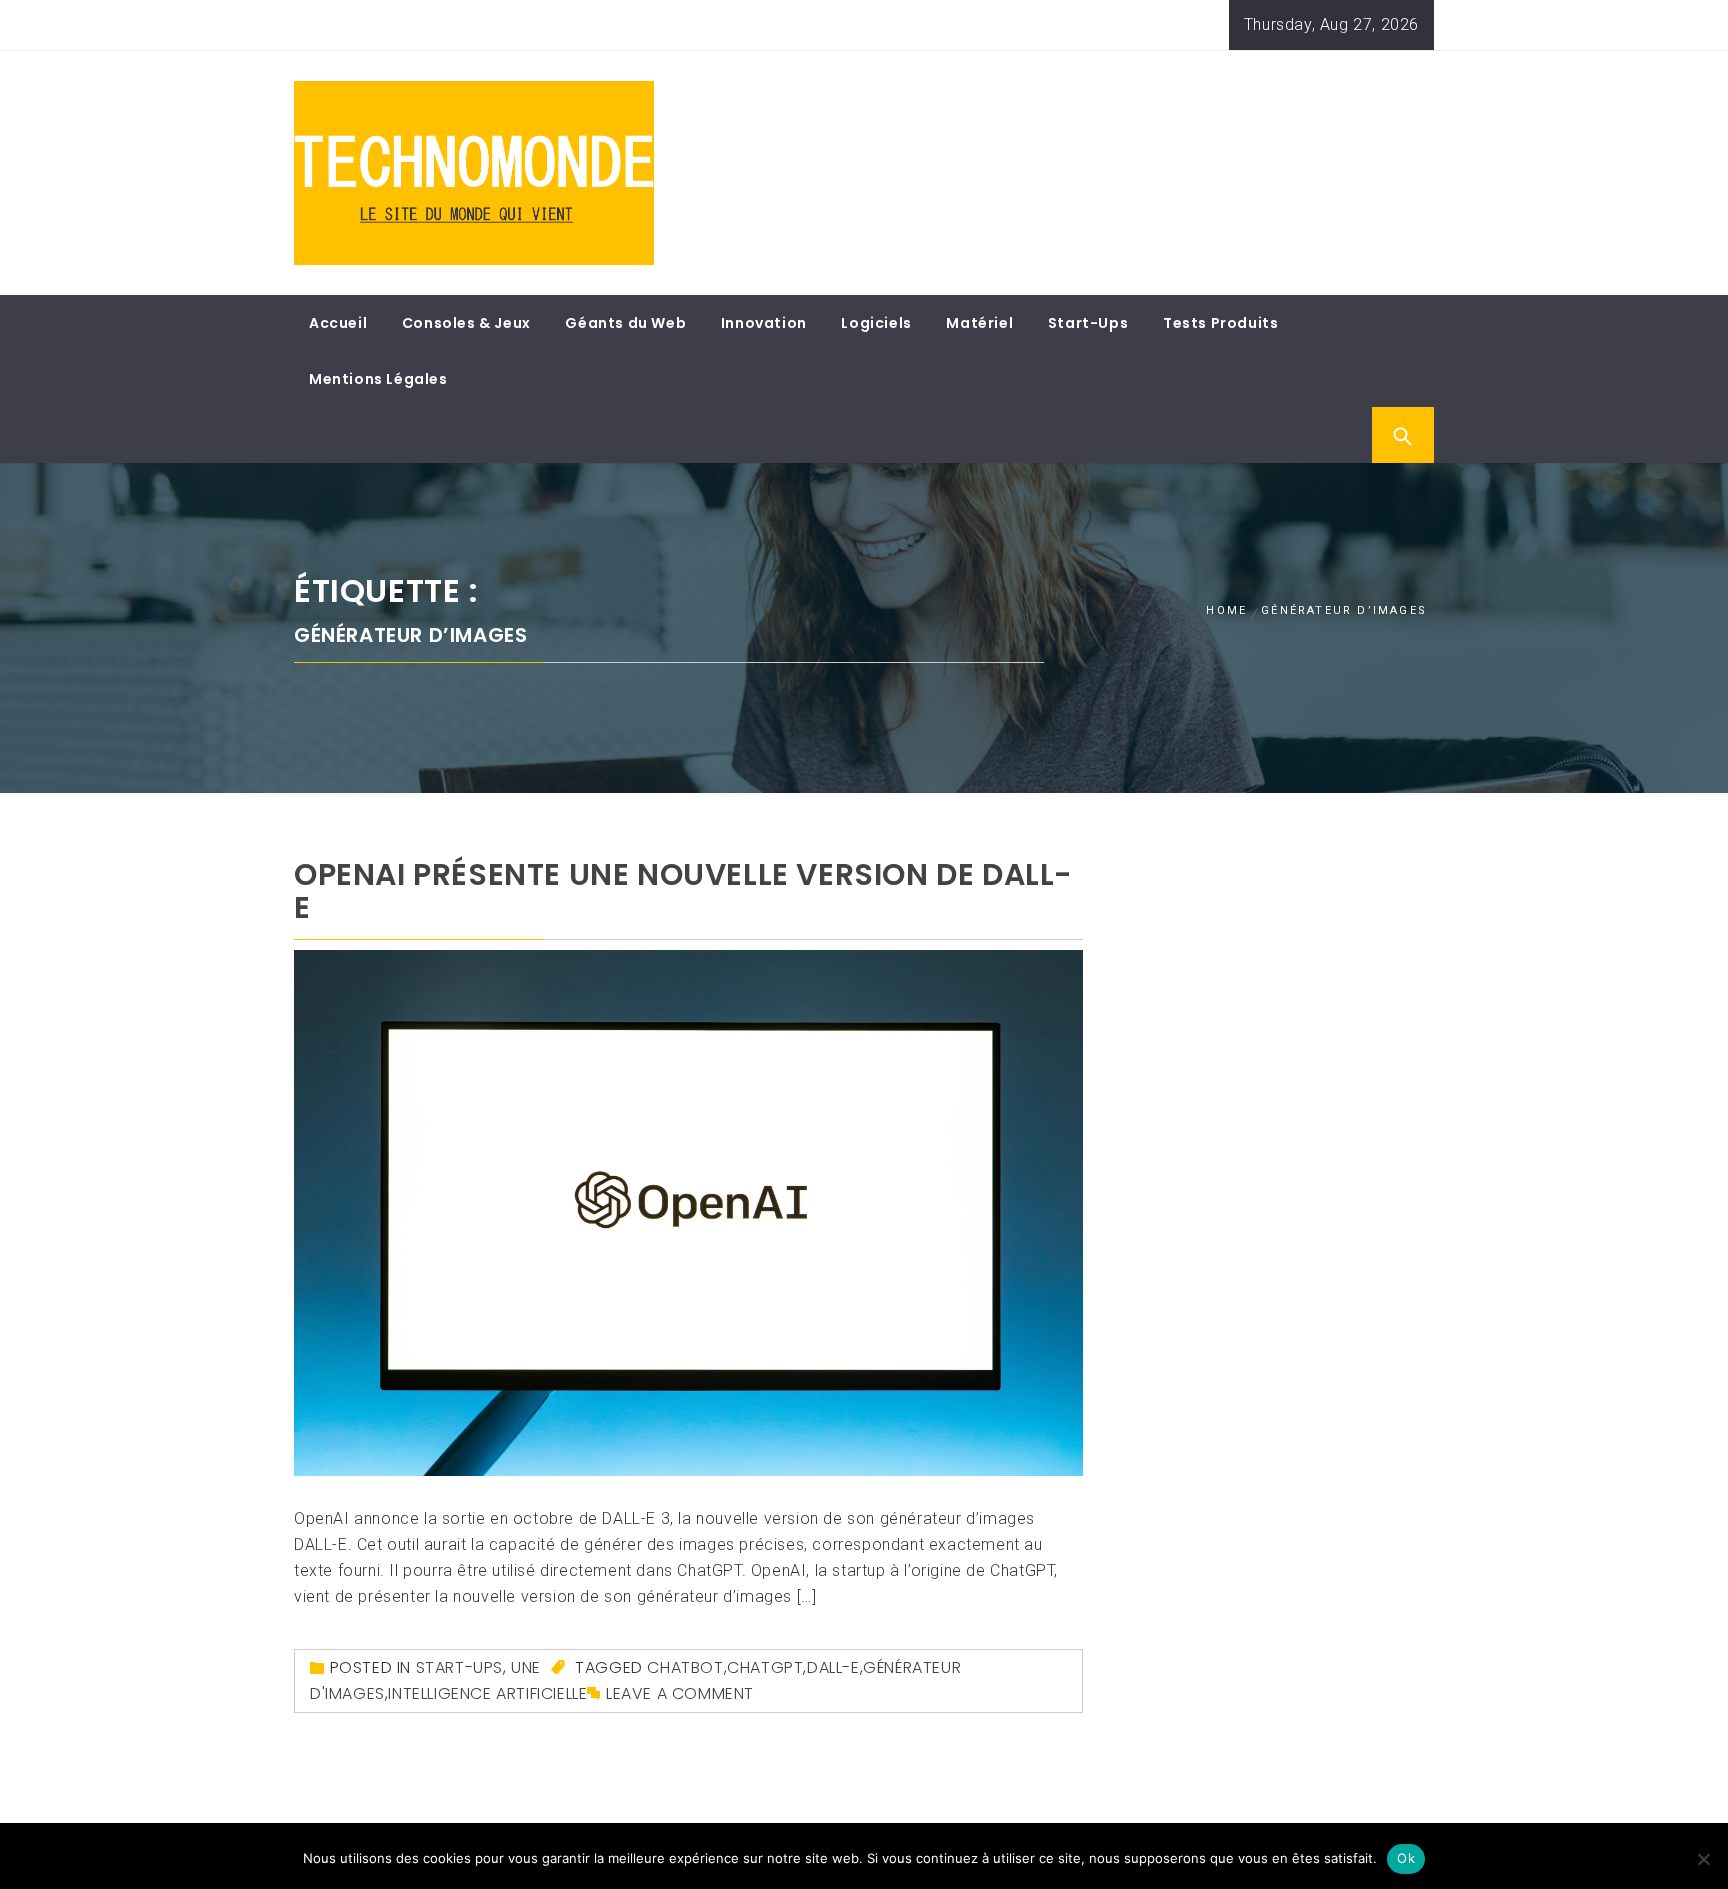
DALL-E (833, 1667)
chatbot (685, 1667)
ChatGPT (765, 1667)
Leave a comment (680, 1693)
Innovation (764, 323)
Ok (1406, 1858)
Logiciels (876, 323)
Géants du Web (625, 323)
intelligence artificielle (487, 1693)
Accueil (338, 323)
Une (526, 1667)
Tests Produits (1220, 323)
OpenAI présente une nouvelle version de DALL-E (683, 891)
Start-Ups (1088, 323)
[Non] (1703, 1859)
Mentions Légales (378, 379)
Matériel (979, 323)
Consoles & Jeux (466, 323)
